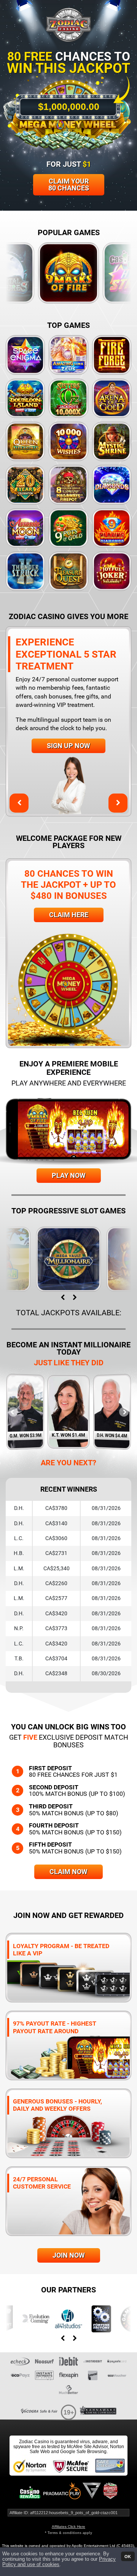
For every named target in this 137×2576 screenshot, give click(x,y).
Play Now (69, 1175)
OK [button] (128, 2556)
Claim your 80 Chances (69, 185)
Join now (69, 2255)
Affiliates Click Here (68, 2527)
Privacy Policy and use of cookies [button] (59, 2562)
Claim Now (68, 1872)
